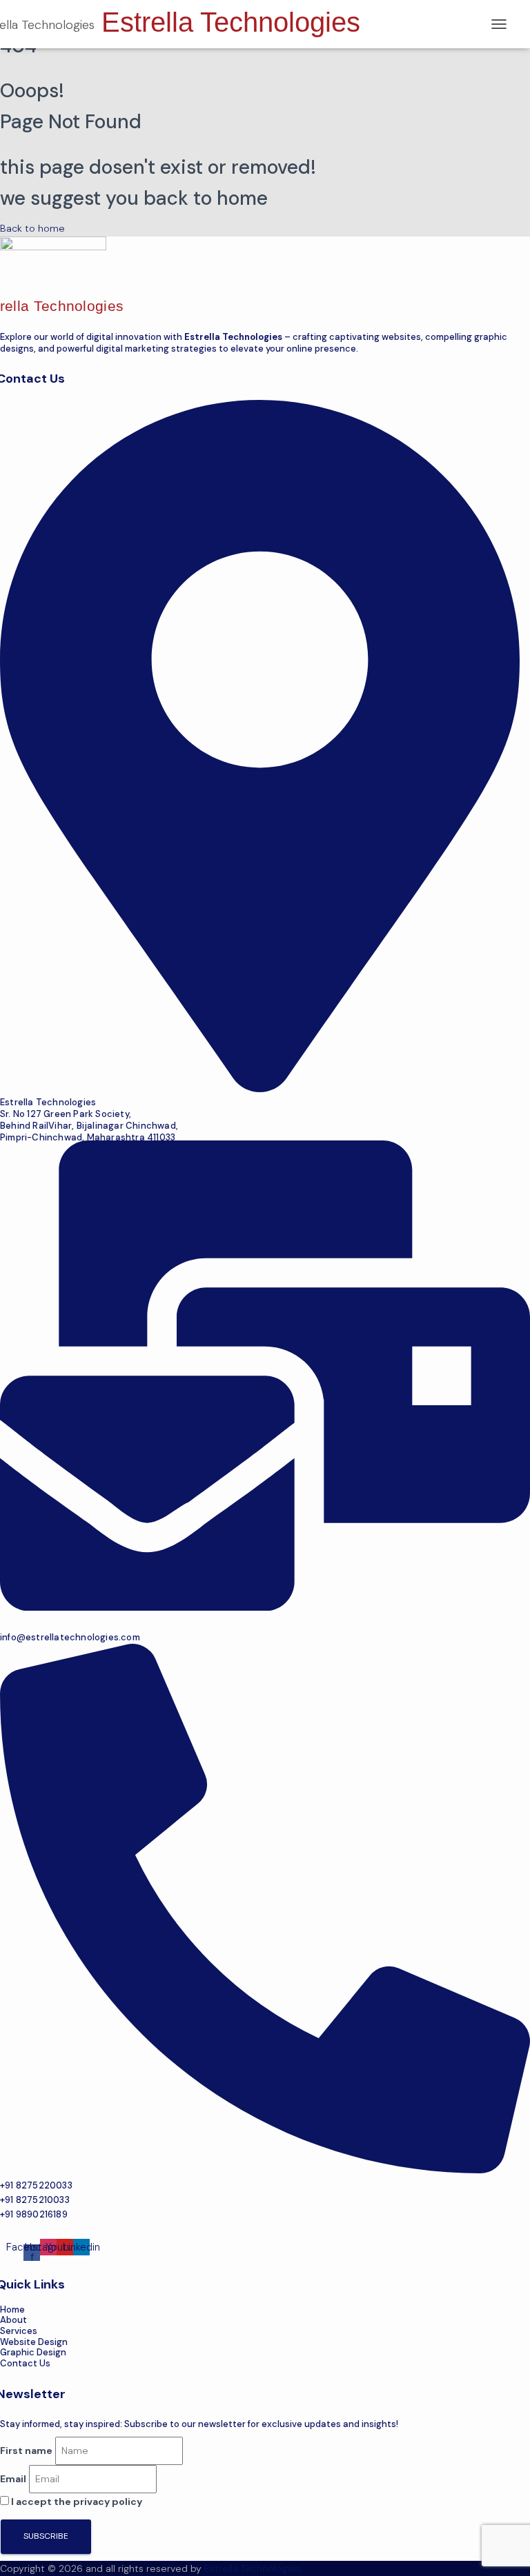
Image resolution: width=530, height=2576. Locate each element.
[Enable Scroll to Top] (503, 2548)
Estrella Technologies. (254, 2568)
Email (13, 2479)
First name (26, 2451)
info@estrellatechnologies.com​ (70, 1637)
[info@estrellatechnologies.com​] (265, 1607)
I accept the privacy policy (76, 2502)
